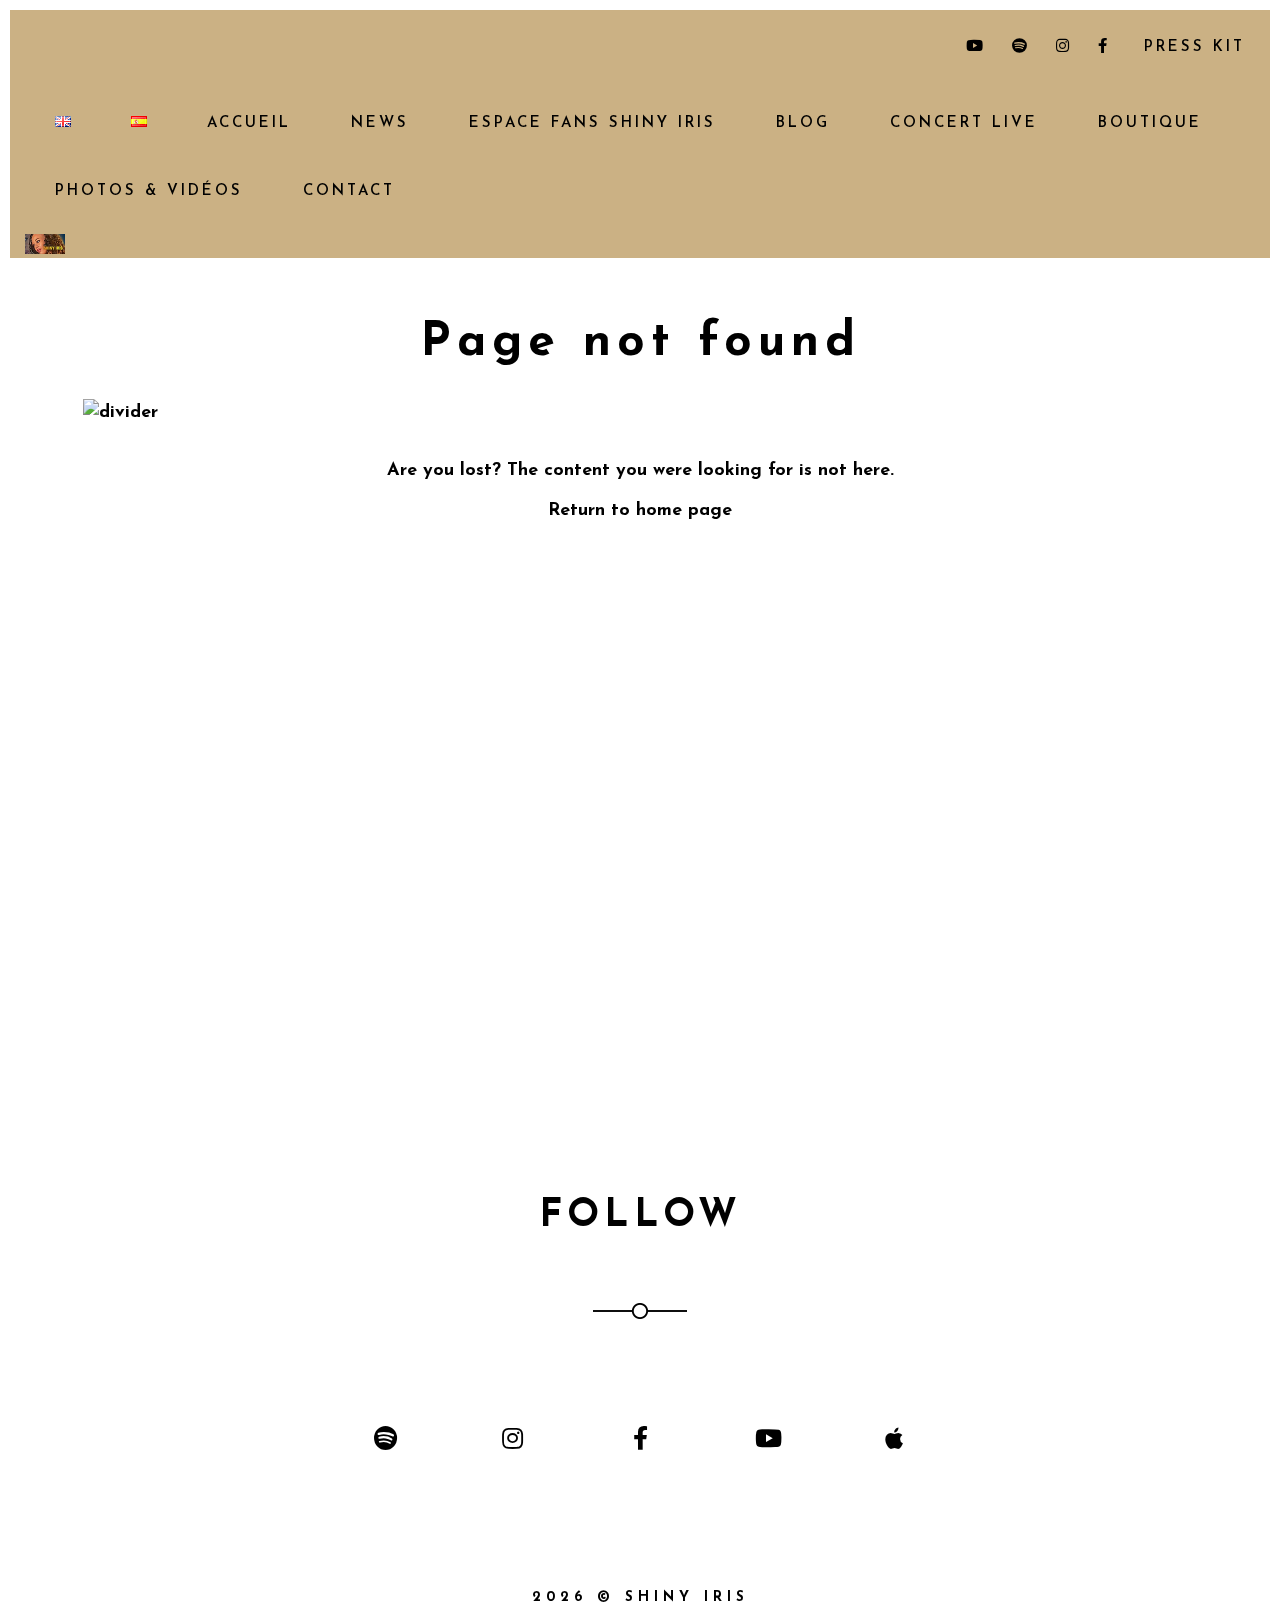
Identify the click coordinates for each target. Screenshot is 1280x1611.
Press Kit (1190, 47)
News (380, 123)
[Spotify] (385, 1437)
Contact (349, 191)
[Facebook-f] (639, 1437)
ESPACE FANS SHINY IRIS (592, 123)
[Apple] (894, 1437)
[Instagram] (512, 1437)
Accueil (249, 123)
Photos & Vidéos (149, 191)
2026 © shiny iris (640, 1597)
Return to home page (640, 511)
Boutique (1150, 123)
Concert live (964, 123)
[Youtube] (767, 1437)
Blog (803, 123)
